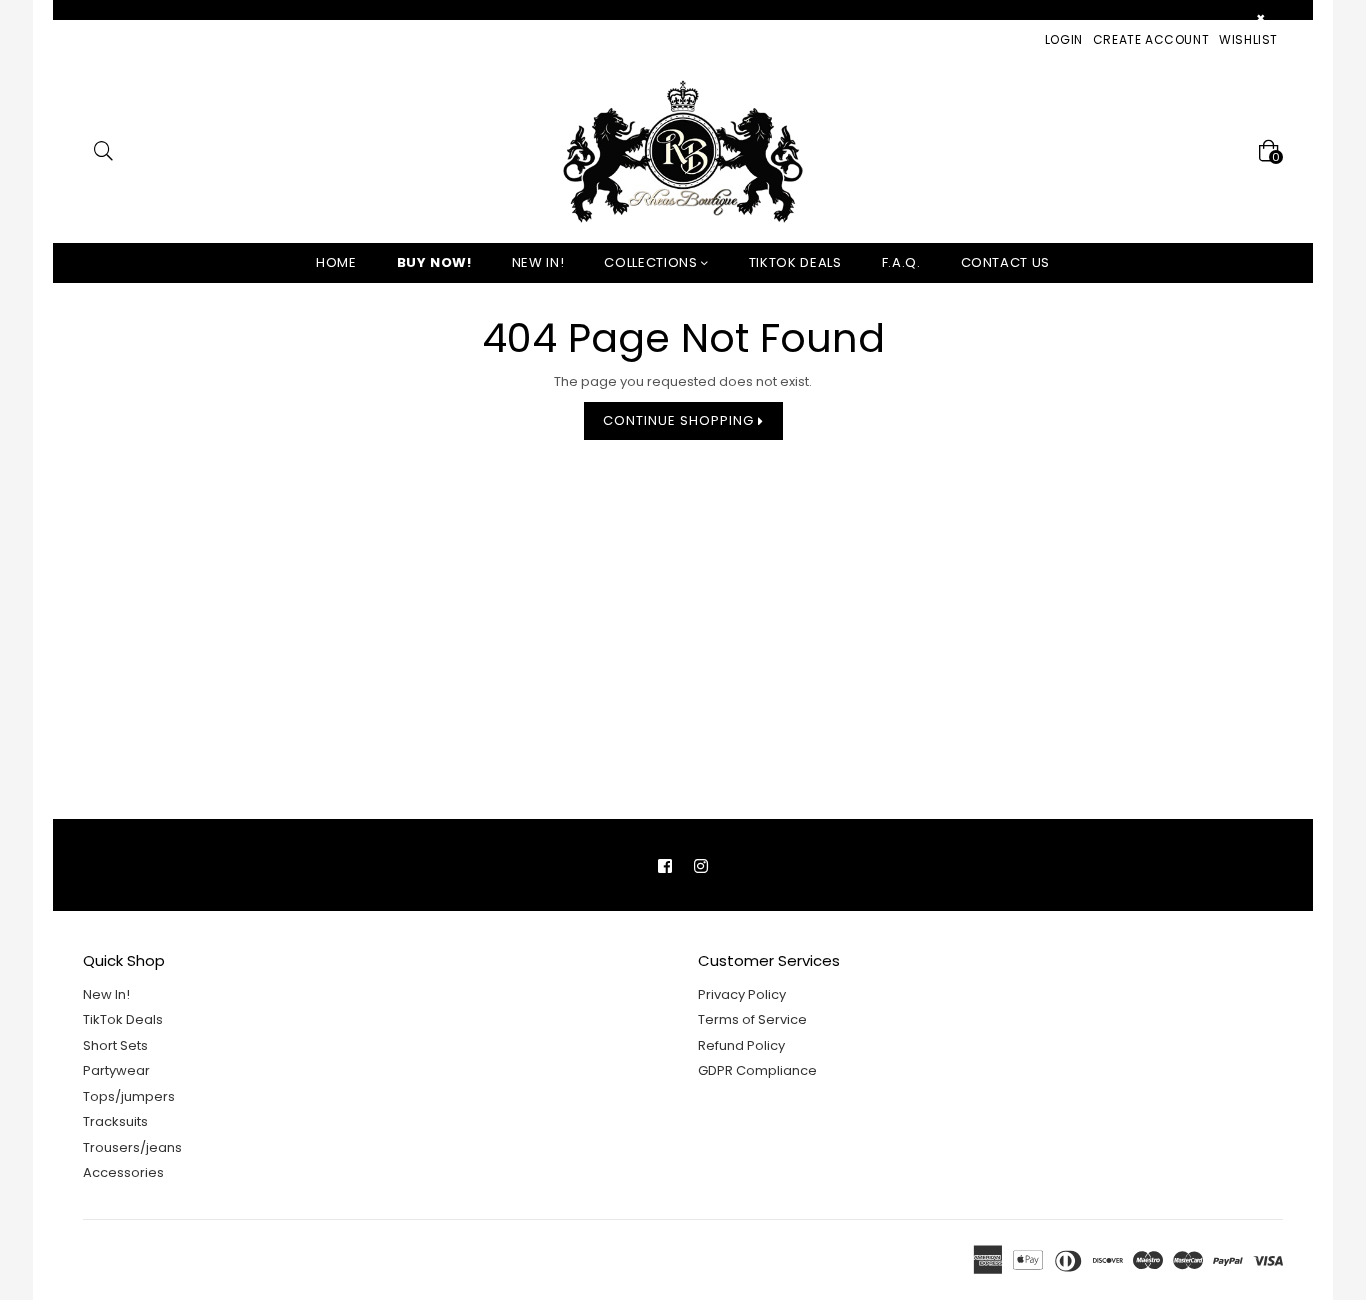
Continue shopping (680, 420)
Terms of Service (752, 1019)
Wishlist (1248, 39)
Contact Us (1006, 262)
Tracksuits (115, 1121)
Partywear (116, 1070)
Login (1064, 39)
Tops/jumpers (129, 1096)
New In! (538, 262)
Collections (652, 262)
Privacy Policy (742, 994)
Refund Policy (741, 1045)
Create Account (1151, 39)
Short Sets (115, 1045)
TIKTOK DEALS (795, 262)
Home (336, 262)
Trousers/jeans (132, 1147)
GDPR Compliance (757, 1070)
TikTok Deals (123, 1019)
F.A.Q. (901, 262)
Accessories (123, 1172)
